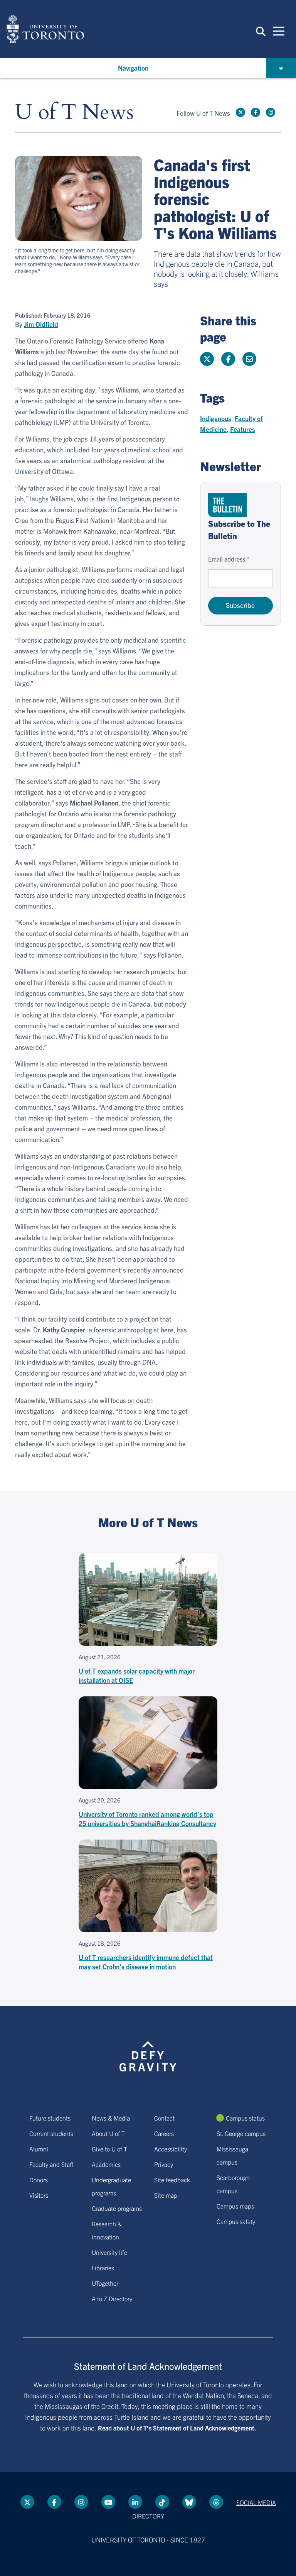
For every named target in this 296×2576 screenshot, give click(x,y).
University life (109, 2252)
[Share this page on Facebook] (228, 359)
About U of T (108, 2133)
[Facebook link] (256, 112)
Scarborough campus (233, 2184)
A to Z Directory (112, 2298)
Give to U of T (109, 2149)
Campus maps (235, 2206)
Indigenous (216, 418)
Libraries (103, 2268)
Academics (106, 2164)
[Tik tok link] (162, 2502)
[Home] (45, 29)
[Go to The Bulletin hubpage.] (227, 505)
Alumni (39, 2149)
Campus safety (236, 2221)
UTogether (105, 2283)
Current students (51, 2133)
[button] (261, 31)
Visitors (39, 2195)
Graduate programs (117, 2208)
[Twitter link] (240, 112)
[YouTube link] (108, 2502)
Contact (164, 2118)
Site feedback (172, 2180)
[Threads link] (216, 2502)
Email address (227, 559)
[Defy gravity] (148, 2049)
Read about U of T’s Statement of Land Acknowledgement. (177, 2428)
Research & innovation (107, 2230)
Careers (164, 2133)
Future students (50, 2118)
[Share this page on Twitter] (207, 359)
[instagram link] (271, 112)
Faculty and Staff (51, 2164)
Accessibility (171, 2149)
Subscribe (240, 605)
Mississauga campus (232, 2155)
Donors (39, 2180)
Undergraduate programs (111, 2186)
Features (243, 429)
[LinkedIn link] (135, 2502)
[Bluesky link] (189, 2502)
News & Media (111, 2118)
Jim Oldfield (41, 324)
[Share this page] (249, 359)
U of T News (74, 113)
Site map (166, 2195)
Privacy (164, 2164)
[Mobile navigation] (279, 30)
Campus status (245, 2118)
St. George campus (241, 2133)
